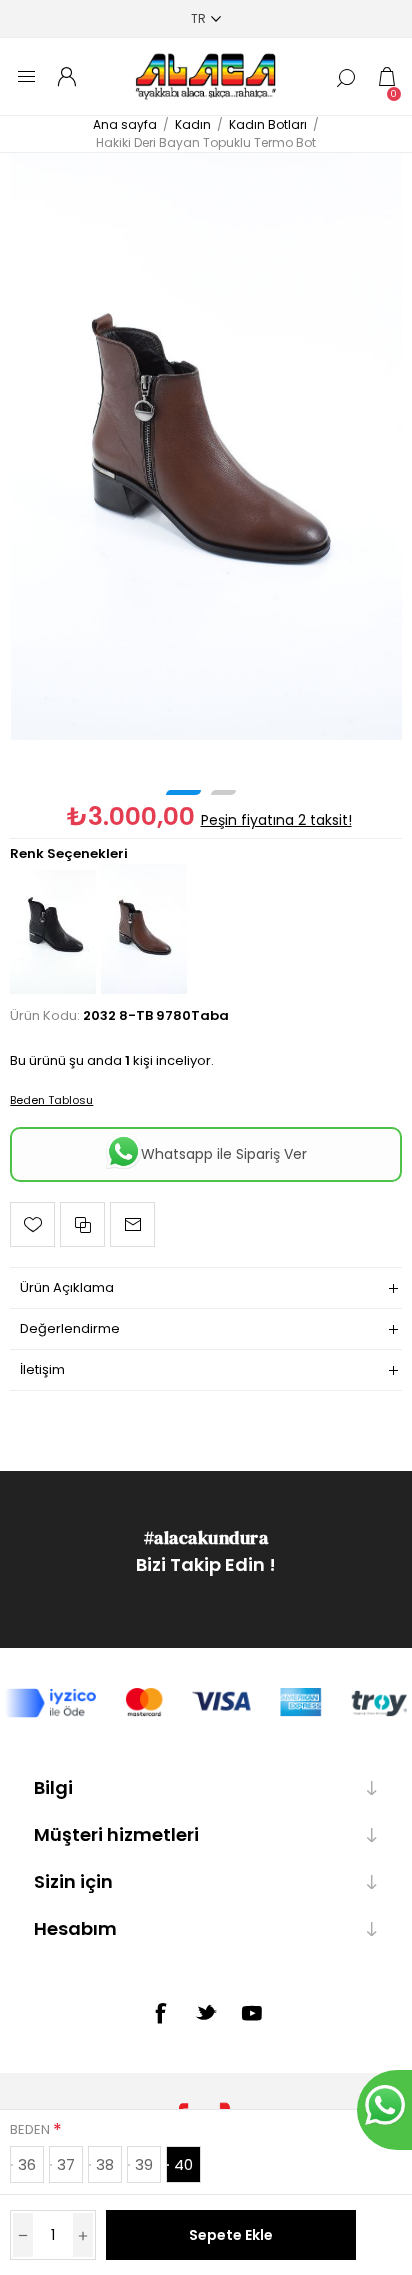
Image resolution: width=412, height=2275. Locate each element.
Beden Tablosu (51, 1100)
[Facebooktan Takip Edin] (160, 2013)
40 (183, 2164)
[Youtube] (252, 2013)
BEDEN (31, 2129)
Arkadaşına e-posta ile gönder (132, 1224)
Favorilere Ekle (32, 1224)
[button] (183, 792)
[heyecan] (206, 2012)
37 (66, 2164)
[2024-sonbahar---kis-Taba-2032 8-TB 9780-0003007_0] (206, 447)
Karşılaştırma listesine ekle (82, 1224)
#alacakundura (206, 1537)
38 (105, 2164)
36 (27, 2164)
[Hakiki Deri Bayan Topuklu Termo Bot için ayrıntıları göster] (53, 989)
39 (144, 2164)
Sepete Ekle (231, 2235)
